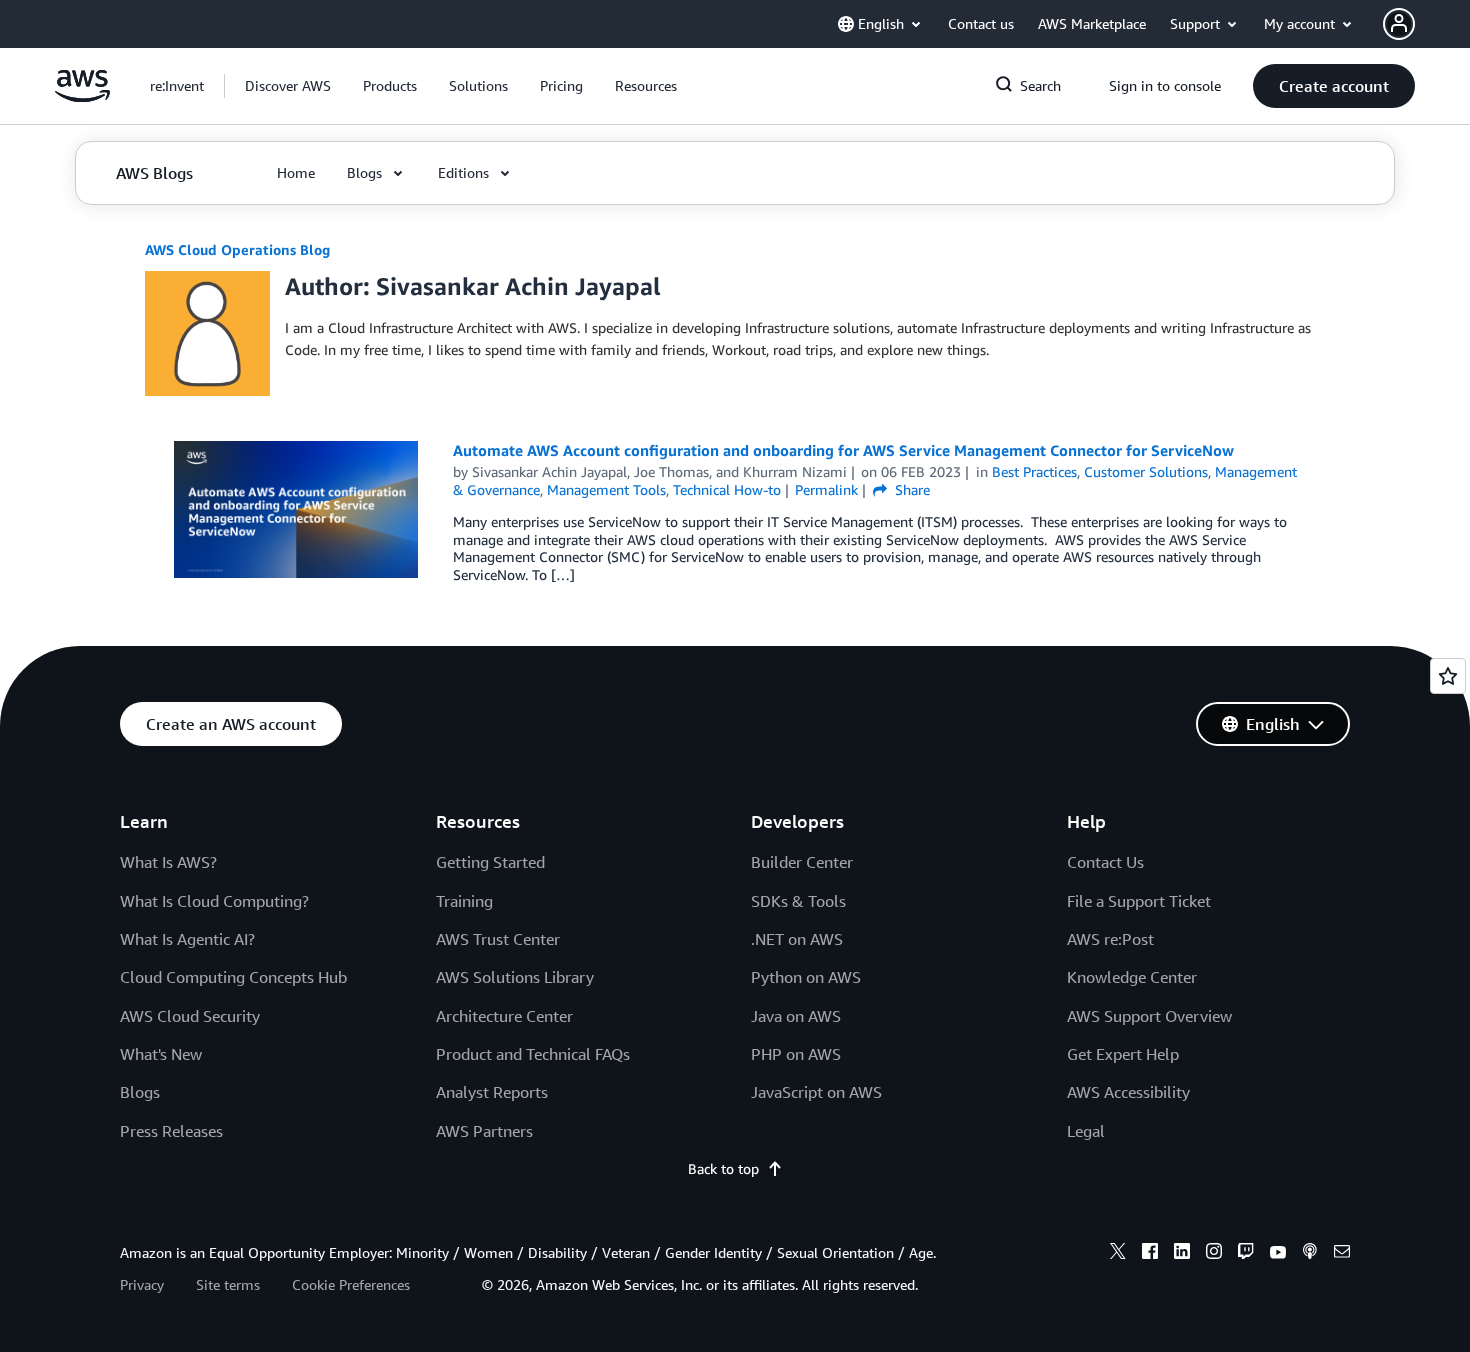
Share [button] (910, 489)
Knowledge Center (1132, 977)
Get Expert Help (1123, 1054)
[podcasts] (1310, 1254)
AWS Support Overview (1149, 1016)
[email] (1342, 1254)
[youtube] (1278, 1254)
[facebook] (1150, 1254)
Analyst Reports (492, 1092)
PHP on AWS (796, 1054)
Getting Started (490, 862)
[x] (1118, 1254)
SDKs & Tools (798, 901)
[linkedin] (1182, 1254)
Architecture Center (504, 1016)
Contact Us (1105, 862)
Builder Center (802, 862)
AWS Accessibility (1128, 1092)
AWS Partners (484, 1131)
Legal (1086, 1131)
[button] (288, 86)
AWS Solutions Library (515, 977)
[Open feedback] (1448, 676)
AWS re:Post (1110, 939)
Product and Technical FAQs (533, 1054)
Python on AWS (806, 977)
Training (464, 901)
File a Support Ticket (1139, 901)
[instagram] (1214, 1254)
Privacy (142, 1284)
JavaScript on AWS (816, 1092)
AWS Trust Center (498, 939)
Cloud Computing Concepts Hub (233, 977)
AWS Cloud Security (190, 1016)
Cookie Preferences (351, 1284)
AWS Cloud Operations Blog (237, 249)
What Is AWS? (168, 862)
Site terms (228, 1284)
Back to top (723, 1168)
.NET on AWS (797, 939)
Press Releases (171, 1131)
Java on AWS (796, 1016)
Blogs (140, 1092)
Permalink (826, 489)
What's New (161, 1054)
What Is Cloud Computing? (214, 901)
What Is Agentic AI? (187, 939)
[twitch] (1246, 1254)
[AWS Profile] (1399, 24)
